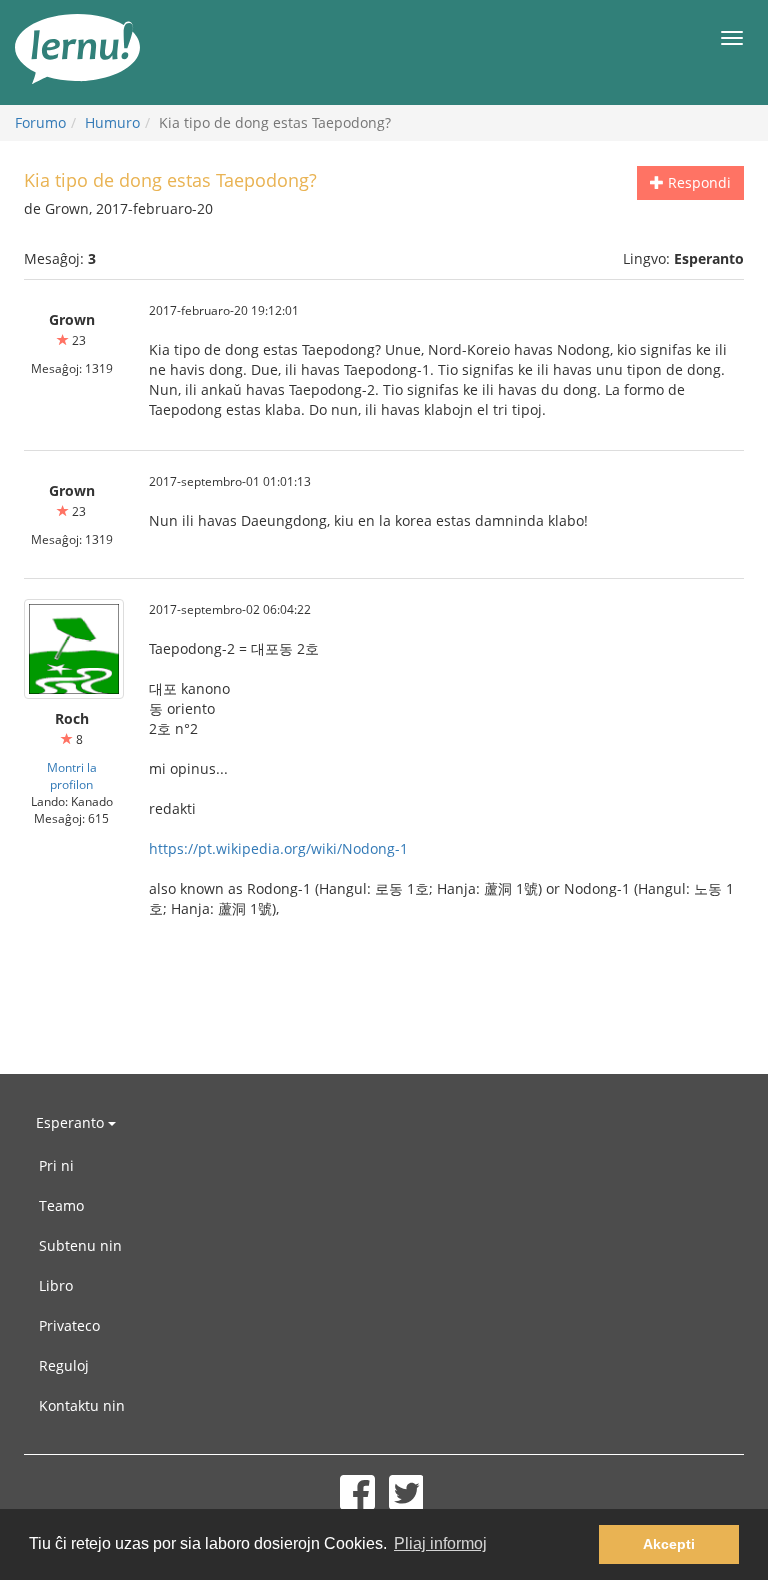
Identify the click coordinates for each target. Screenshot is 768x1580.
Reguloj (64, 1365)
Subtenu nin (80, 1245)
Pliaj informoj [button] (440, 1543)
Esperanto (72, 1122)
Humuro (112, 122)
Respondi (697, 182)
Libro (56, 1285)
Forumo (40, 122)
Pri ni (56, 1165)
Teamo (61, 1205)
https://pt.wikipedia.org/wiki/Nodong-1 (278, 848)
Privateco (69, 1325)
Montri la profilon (72, 775)
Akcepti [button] (669, 1544)
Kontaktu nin (82, 1405)
